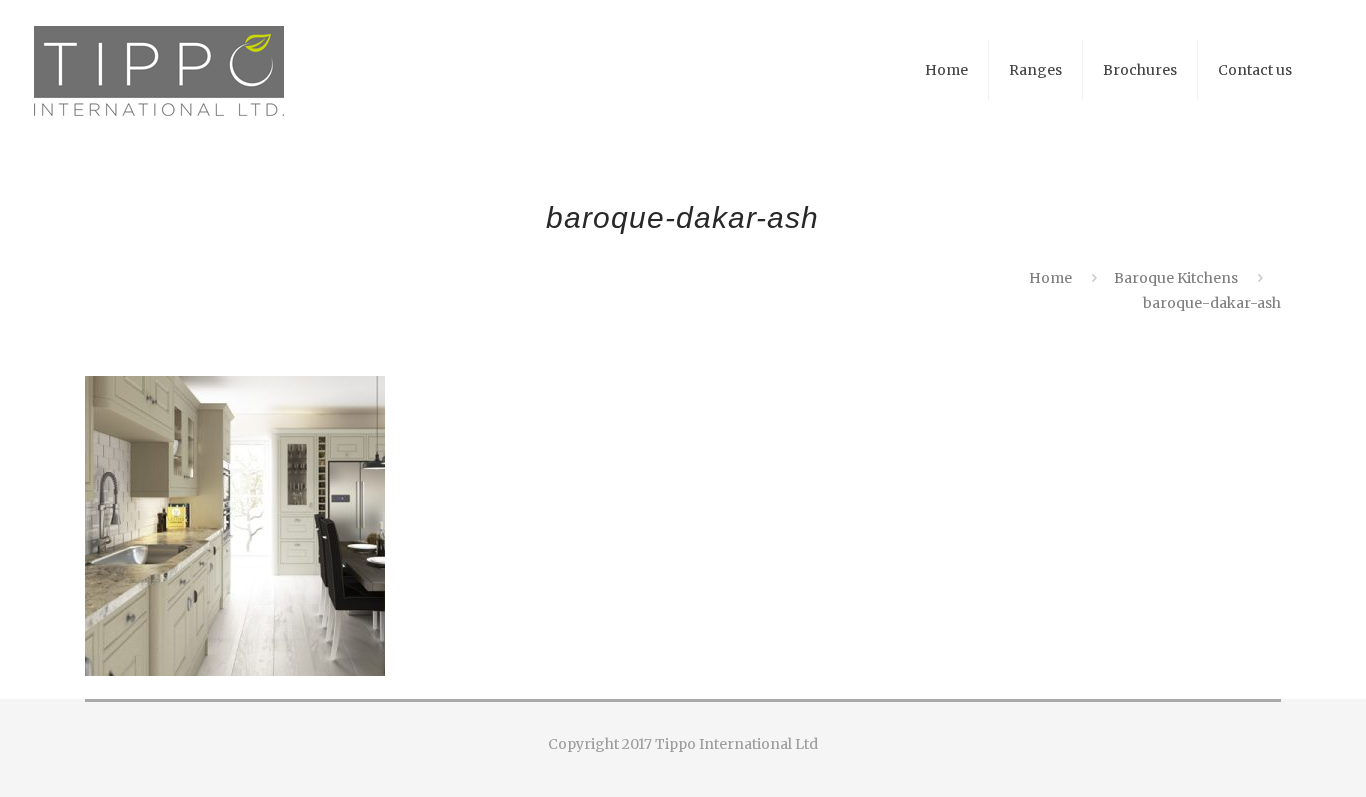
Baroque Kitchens (1176, 278)
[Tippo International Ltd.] (159, 70)
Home (1050, 278)
